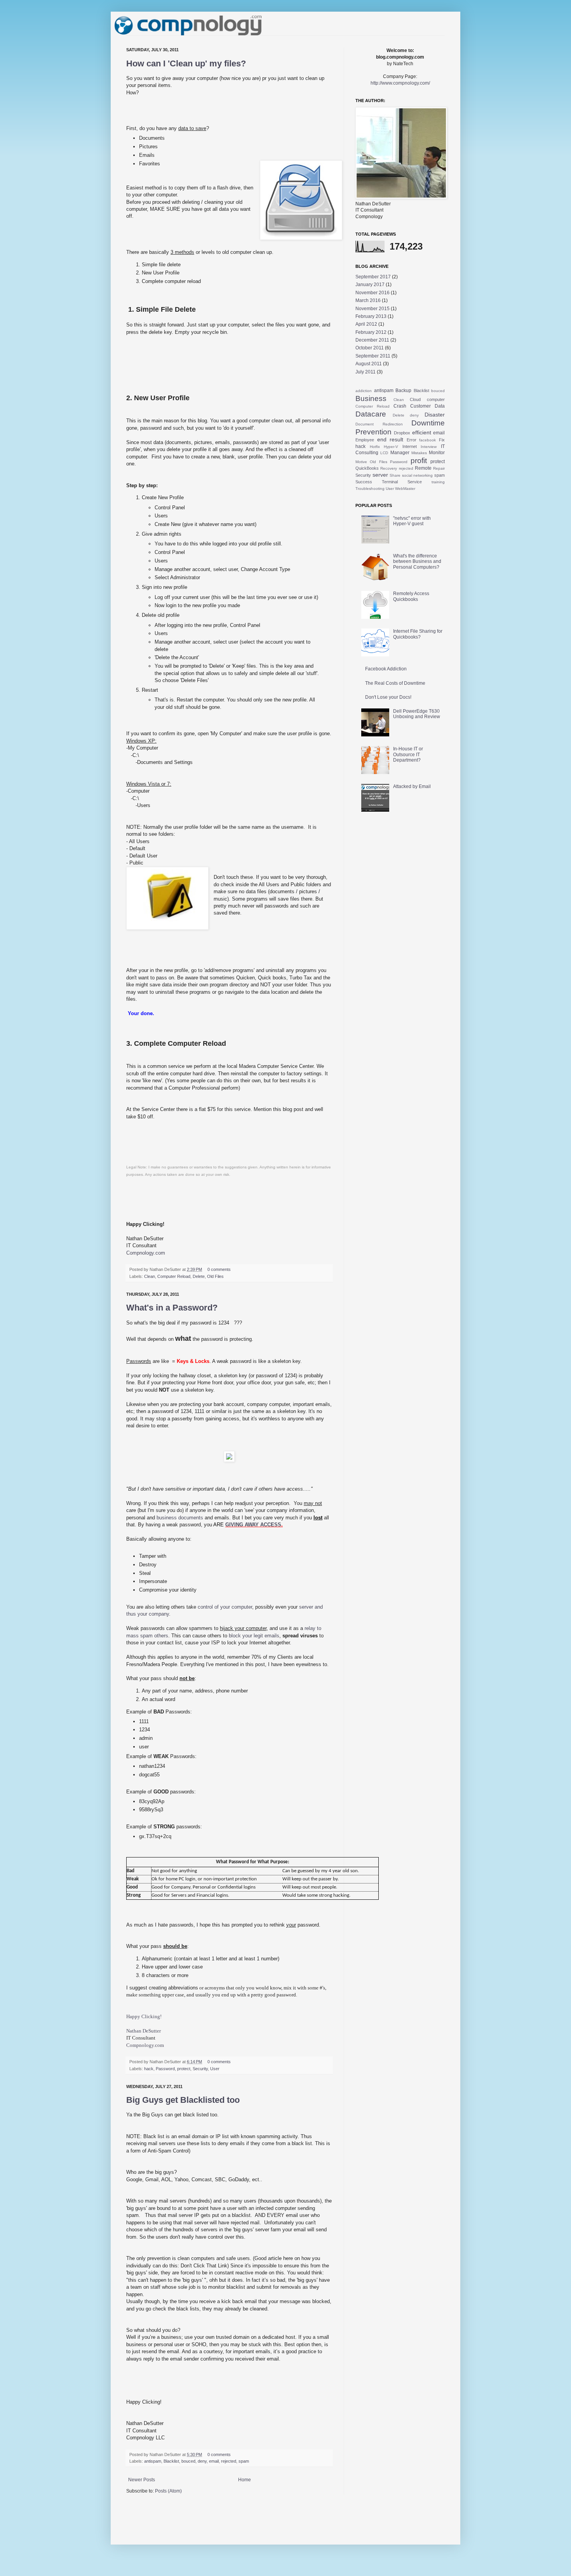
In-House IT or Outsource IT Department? (408, 754)
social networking (418, 475)
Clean (150, 1276)
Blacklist (171, 2461)
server (380, 475)
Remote (423, 468)
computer (436, 399)
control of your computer (225, 1607)
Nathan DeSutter (144, 2031)
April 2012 (366, 324)
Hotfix (375, 447)
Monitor (437, 453)
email (214, 2461)
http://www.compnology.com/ (400, 83)
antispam (153, 2461)
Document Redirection (379, 424)
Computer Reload (174, 1276)
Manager (400, 453)
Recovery (389, 468)
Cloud (415, 399)
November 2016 (373, 293)
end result (390, 439)
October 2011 (370, 348)
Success (364, 482)
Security (200, 2069)
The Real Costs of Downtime (395, 683)
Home (245, 2480)
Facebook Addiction (386, 669)
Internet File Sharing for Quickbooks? (418, 634)
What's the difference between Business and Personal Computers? (417, 562)
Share (395, 475)
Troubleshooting (370, 489)
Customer (420, 406)
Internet (410, 446)
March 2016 (368, 300)
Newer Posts (142, 2480)
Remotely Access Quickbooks (411, 596)
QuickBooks (367, 468)
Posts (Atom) (168, 2491)
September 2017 (373, 277)
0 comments (219, 1269)
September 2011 (373, 356)
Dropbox (402, 433)
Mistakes (419, 453)
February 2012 (371, 332)
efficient (422, 432)
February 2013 (371, 316)
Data (440, 406)
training (438, 482)
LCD (384, 453)
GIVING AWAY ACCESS (253, 1525)
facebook (427, 440)
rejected (229, 2461)
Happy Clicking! (144, 2016)
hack (149, 2069)
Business (371, 398)
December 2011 (372, 340)
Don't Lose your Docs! (388, 697)
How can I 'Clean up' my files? (186, 63)
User (215, 2069)
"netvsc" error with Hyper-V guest (412, 521)
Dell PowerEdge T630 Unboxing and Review (417, 714)
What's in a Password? (172, 1308)
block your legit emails (254, 1636)
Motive (361, 462)
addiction (364, 391)
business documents (180, 1518)
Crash (400, 406)
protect (184, 2069)
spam (244, 2461)
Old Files (215, 1276)
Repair (439, 468)
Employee (365, 440)
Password (165, 2069)
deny (202, 2461)
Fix (442, 440)
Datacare (371, 414)
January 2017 (370, 285)
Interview (429, 447)
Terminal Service (402, 482)
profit (419, 461)
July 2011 (366, 372)
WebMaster (405, 489)
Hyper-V (391, 447)
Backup (403, 391)
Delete (199, 1276)
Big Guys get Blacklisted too (183, 2100)
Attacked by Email (412, 786)
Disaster (435, 415)
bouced (188, 2461)
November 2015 (373, 309)
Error (412, 440)
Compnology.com (145, 2045)
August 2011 (369, 364)
